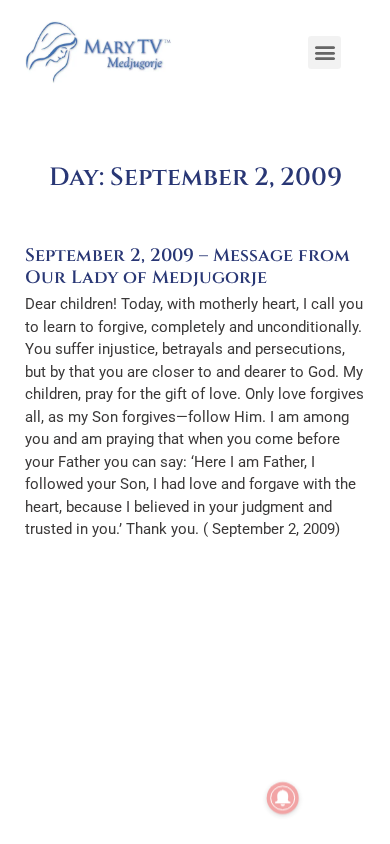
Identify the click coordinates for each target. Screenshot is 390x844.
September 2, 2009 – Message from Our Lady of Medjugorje (187, 266)
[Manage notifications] (283, 798)
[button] (324, 52)
